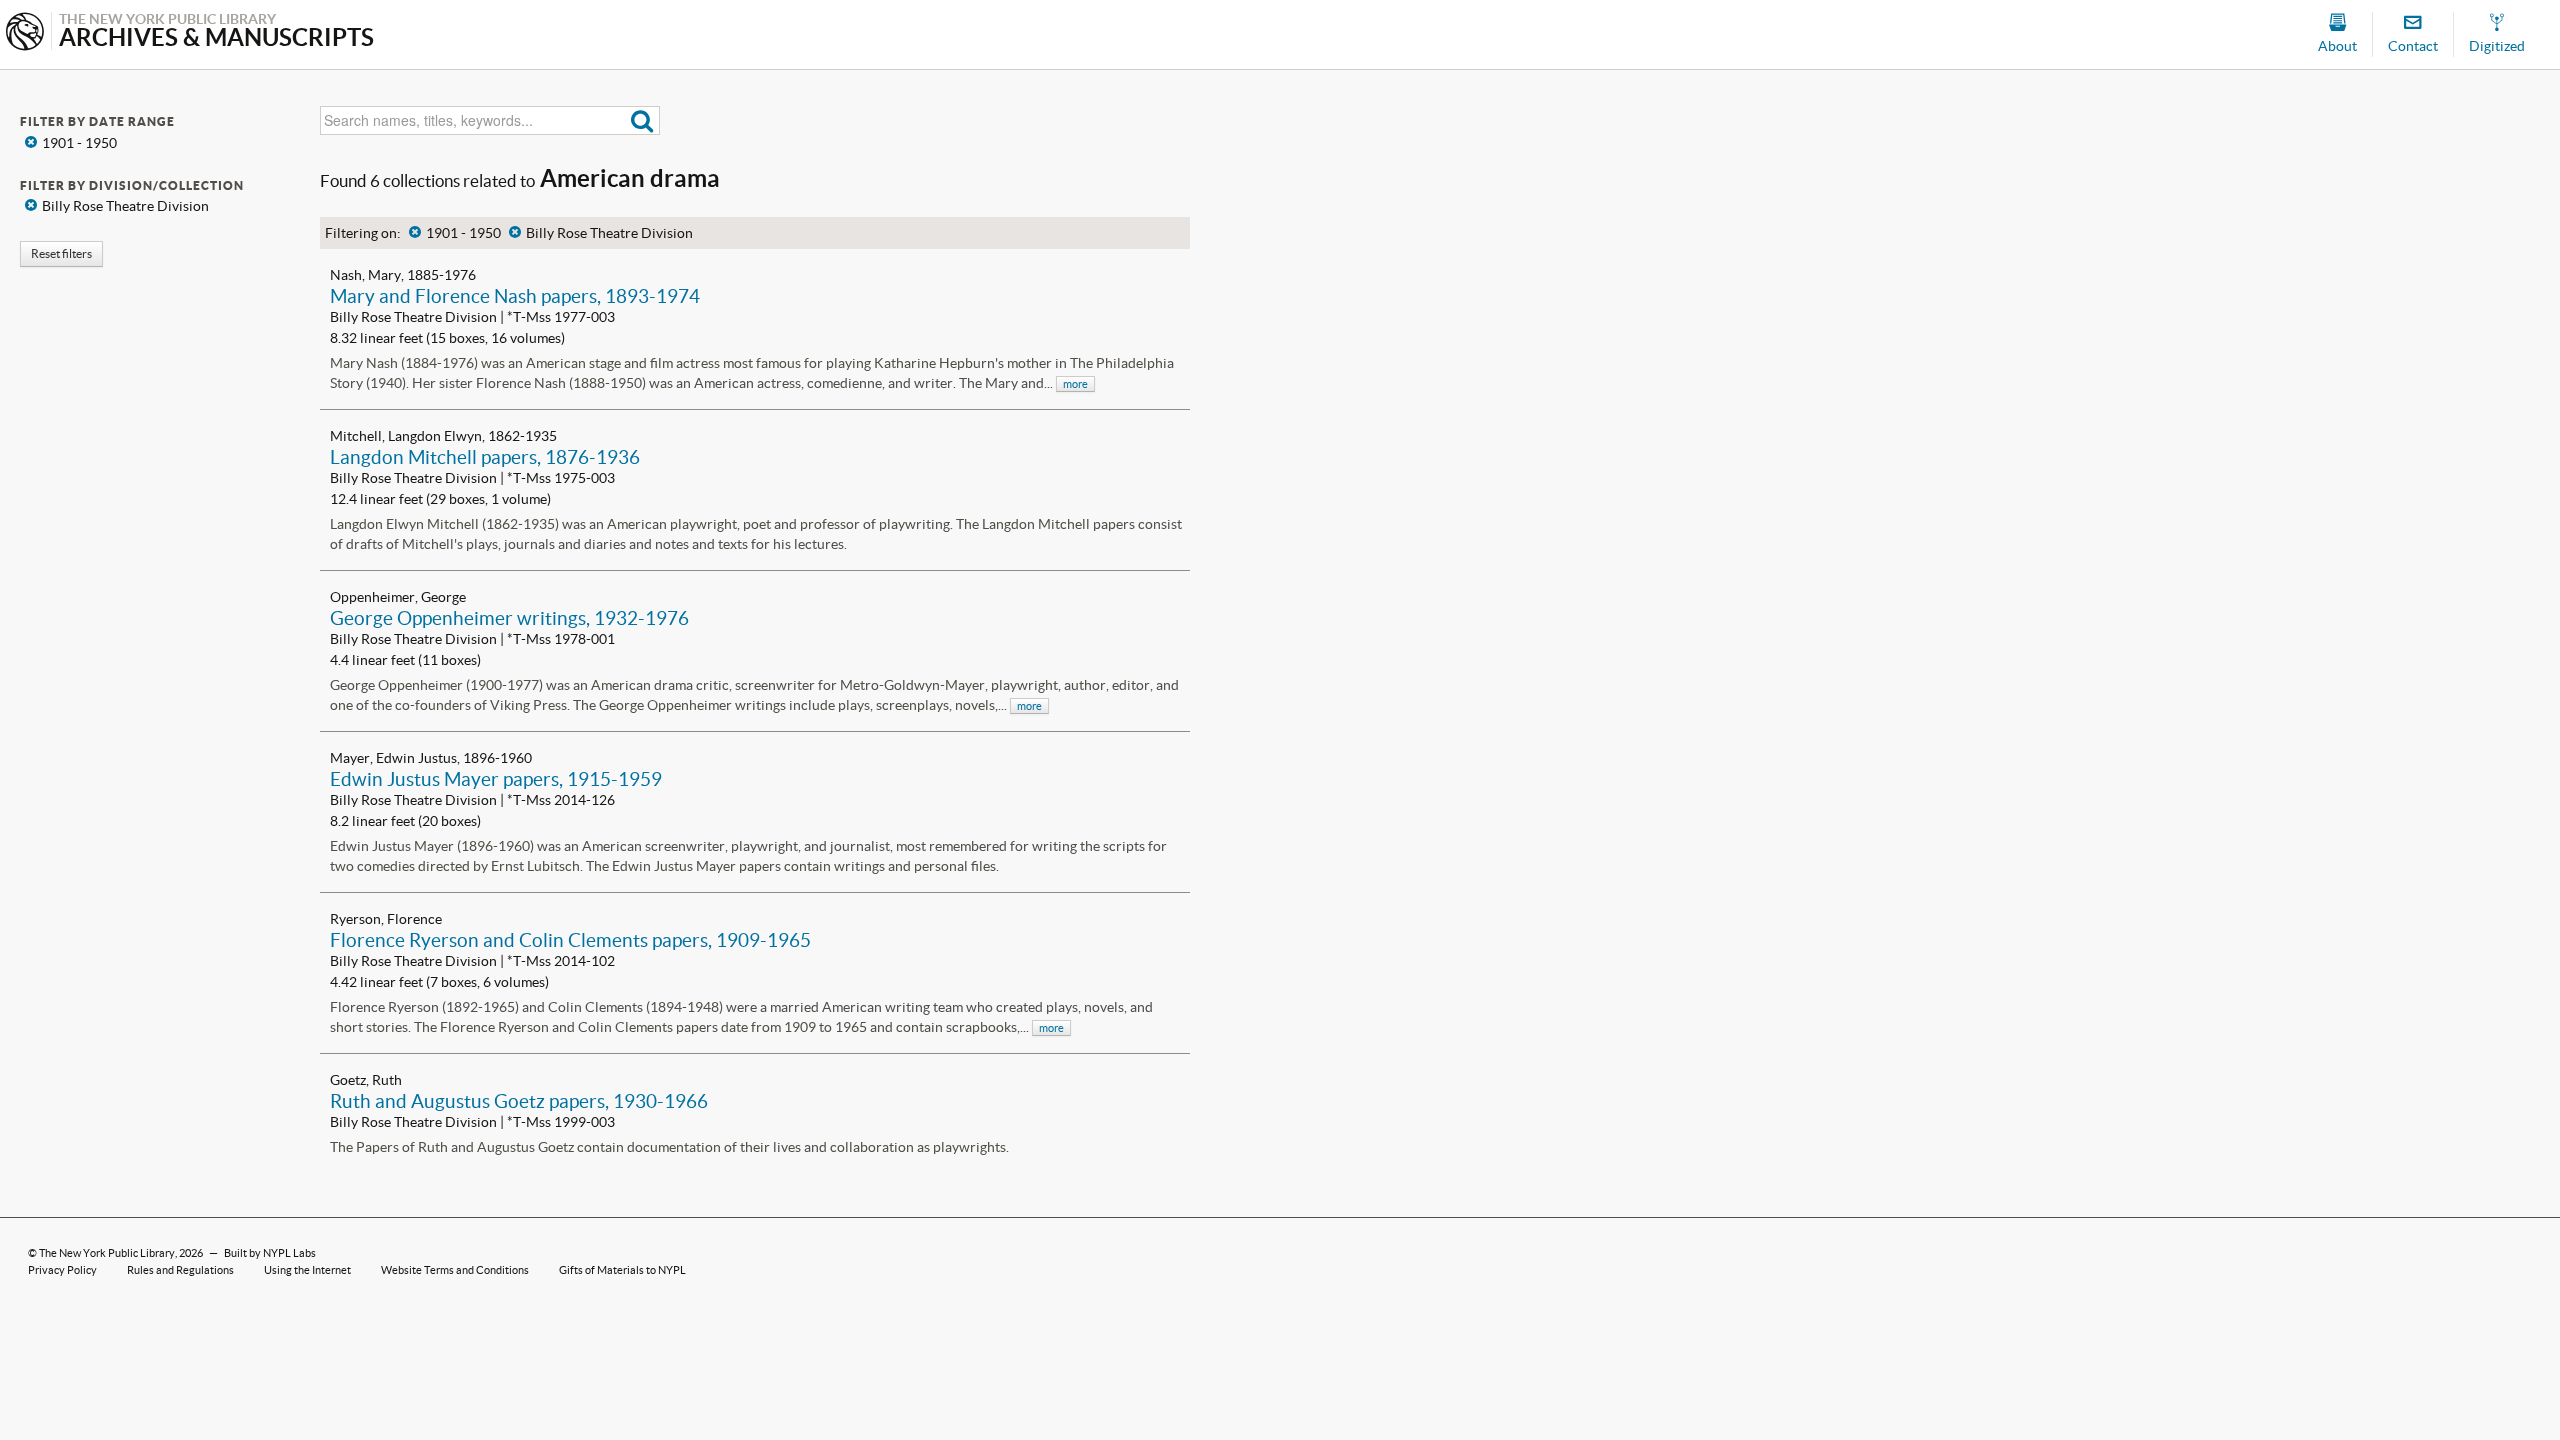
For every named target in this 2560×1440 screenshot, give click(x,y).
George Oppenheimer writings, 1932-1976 (509, 618)
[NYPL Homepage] (25, 33)
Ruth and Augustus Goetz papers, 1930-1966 (519, 1101)
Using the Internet (307, 1270)
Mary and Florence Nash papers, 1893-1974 (515, 296)
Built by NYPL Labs (270, 1253)
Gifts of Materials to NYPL (622, 1270)
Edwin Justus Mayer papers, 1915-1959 (496, 779)
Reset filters (61, 253)
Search (642, 120)
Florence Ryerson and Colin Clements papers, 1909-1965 (570, 940)
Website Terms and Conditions (455, 1270)
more (1075, 384)
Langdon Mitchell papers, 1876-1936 (485, 457)
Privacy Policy (62, 1270)
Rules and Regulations (180, 1270)
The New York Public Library (107, 1253)
